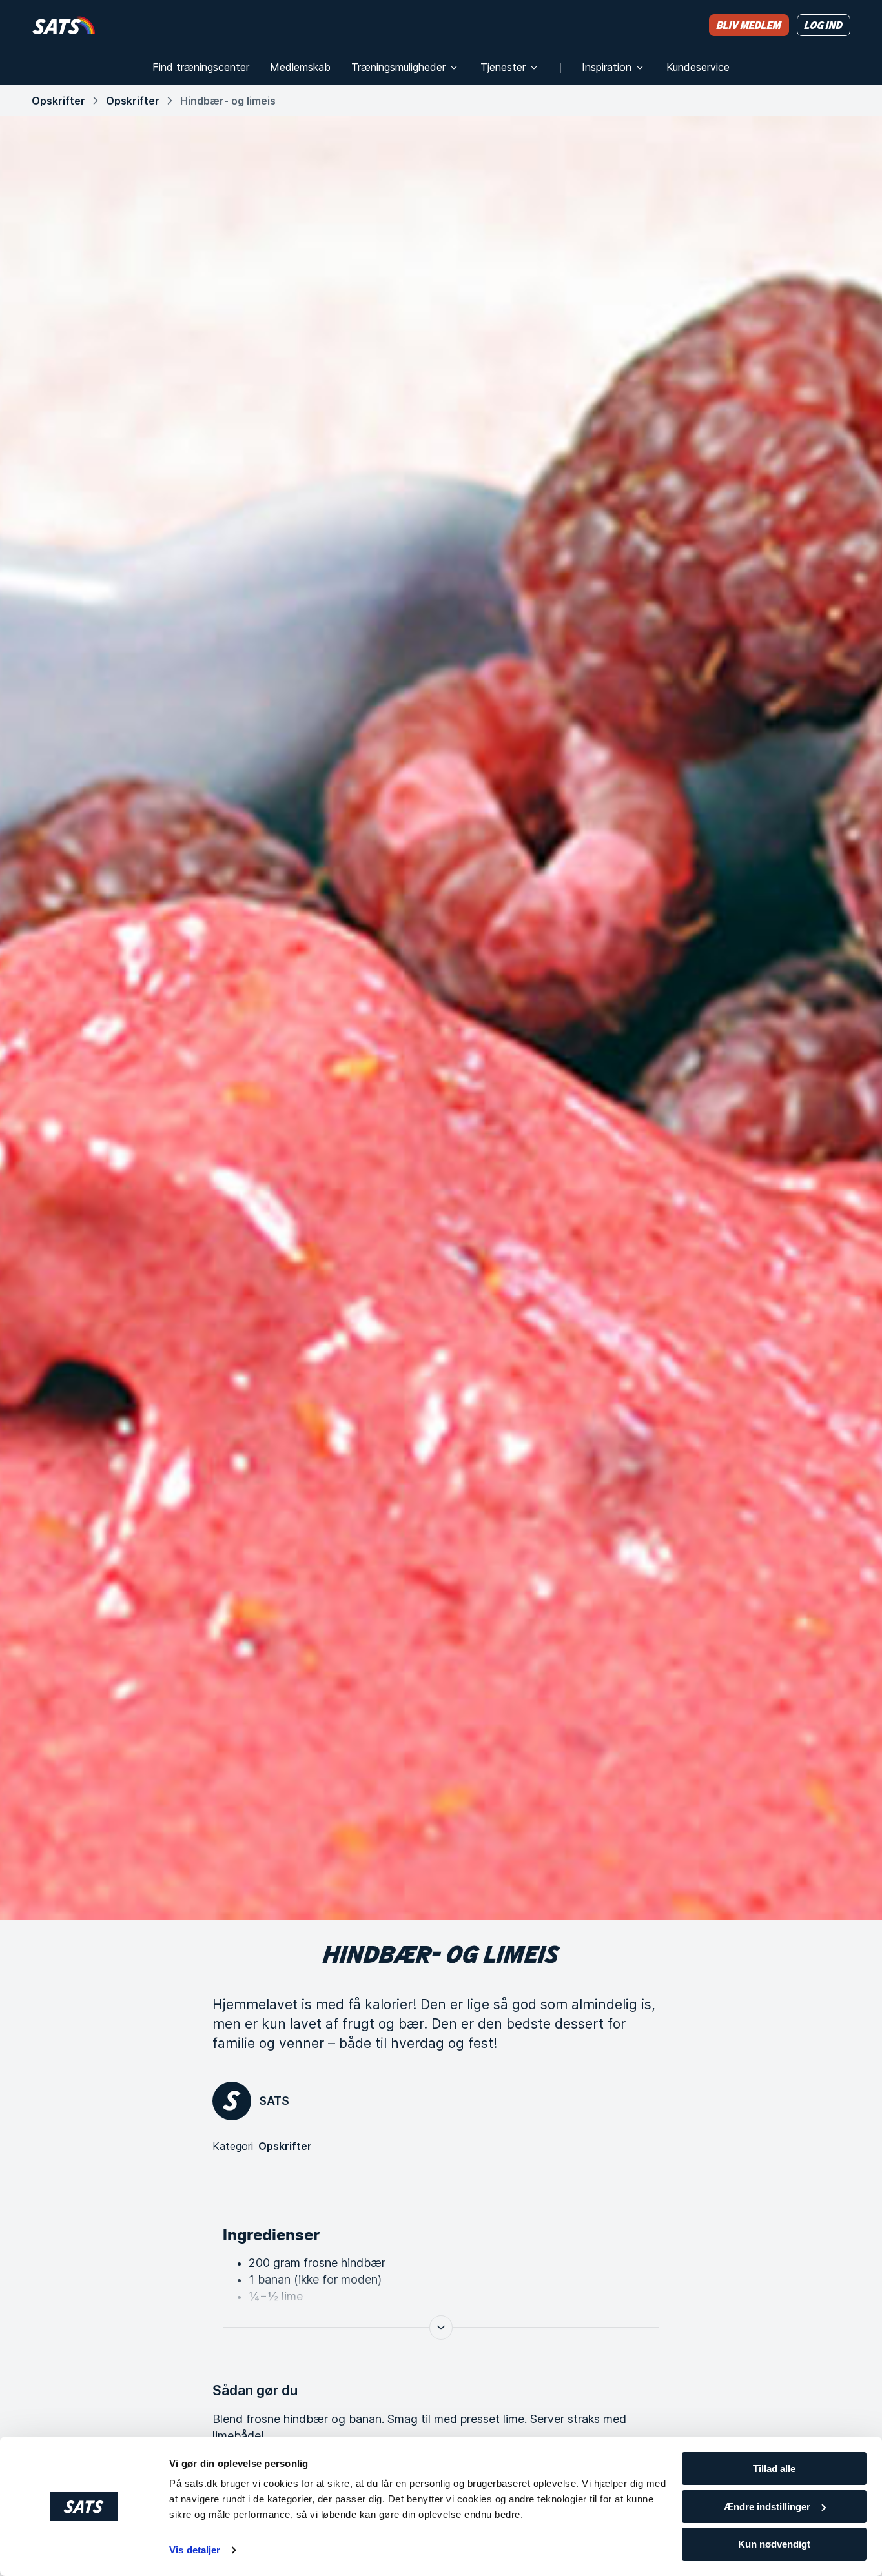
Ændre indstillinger (767, 2507)
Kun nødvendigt (774, 2544)
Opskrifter (58, 101)
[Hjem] (64, 25)
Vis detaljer (195, 2550)
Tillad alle (774, 2469)
